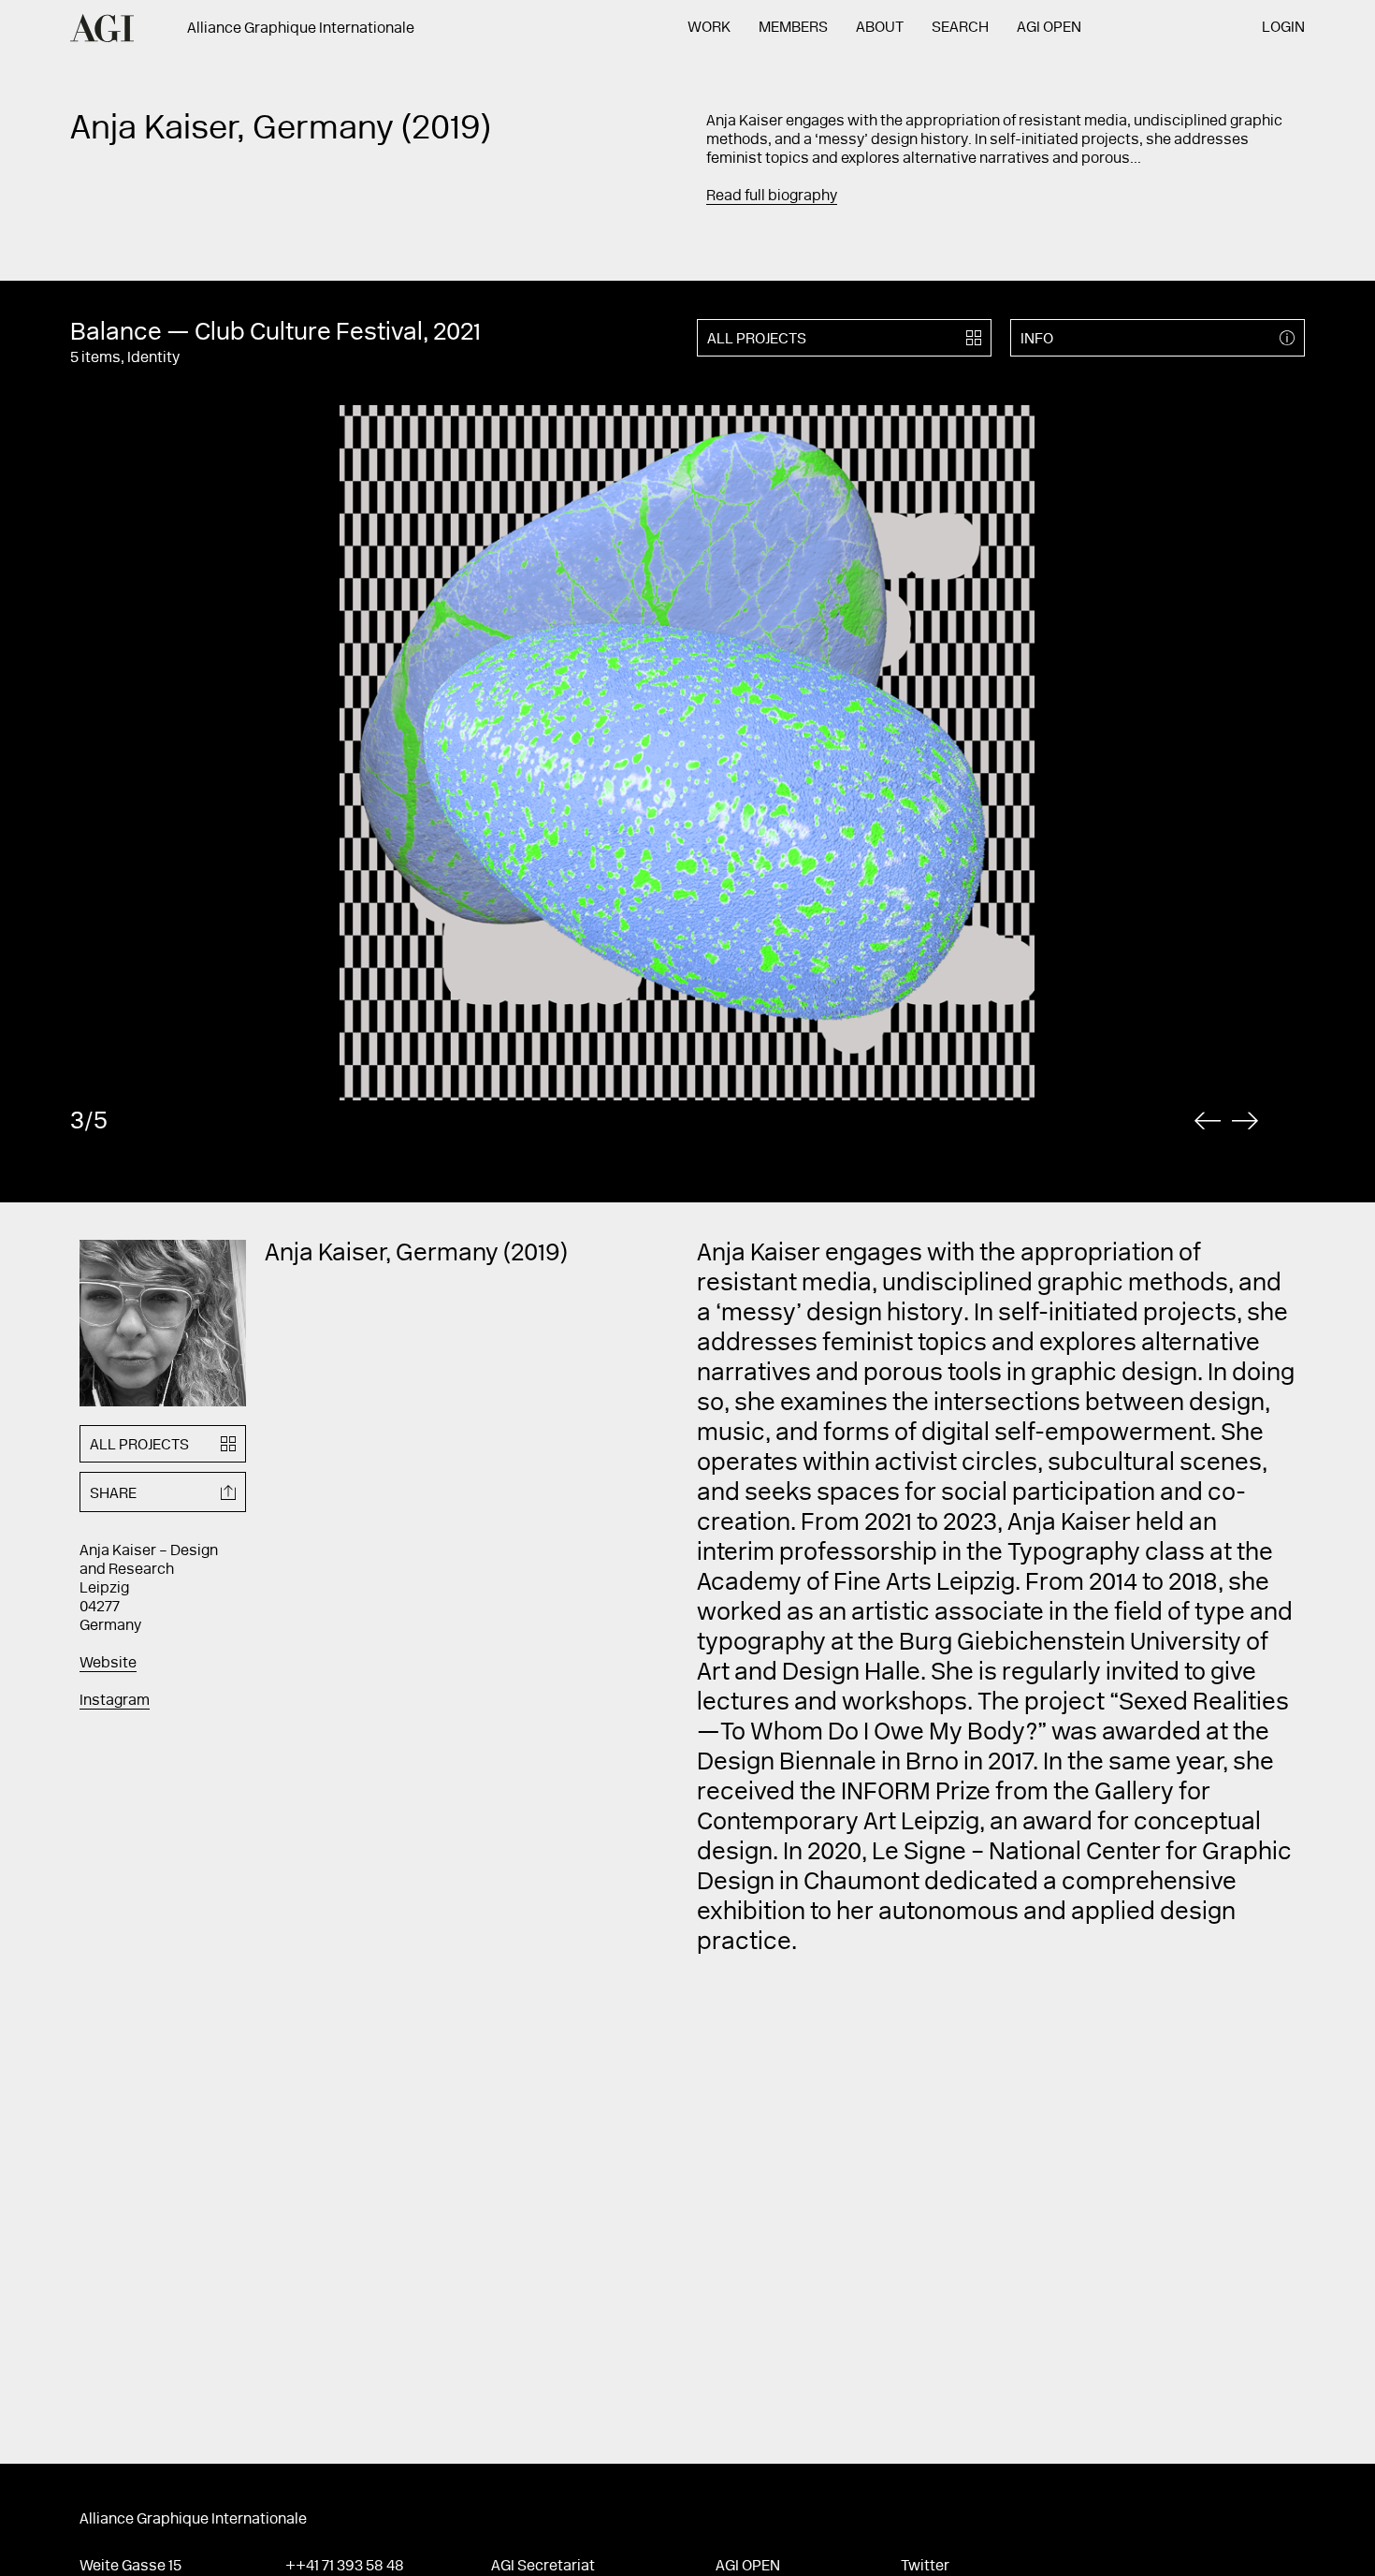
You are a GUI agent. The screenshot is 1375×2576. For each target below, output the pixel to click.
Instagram (115, 1701)
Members (793, 28)
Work (709, 28)
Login (1283, 28)
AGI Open (1049, 28)
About (880, 28)
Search (960, 28)
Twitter (925, 2567)
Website (108, 1664)
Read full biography (772, 196)
